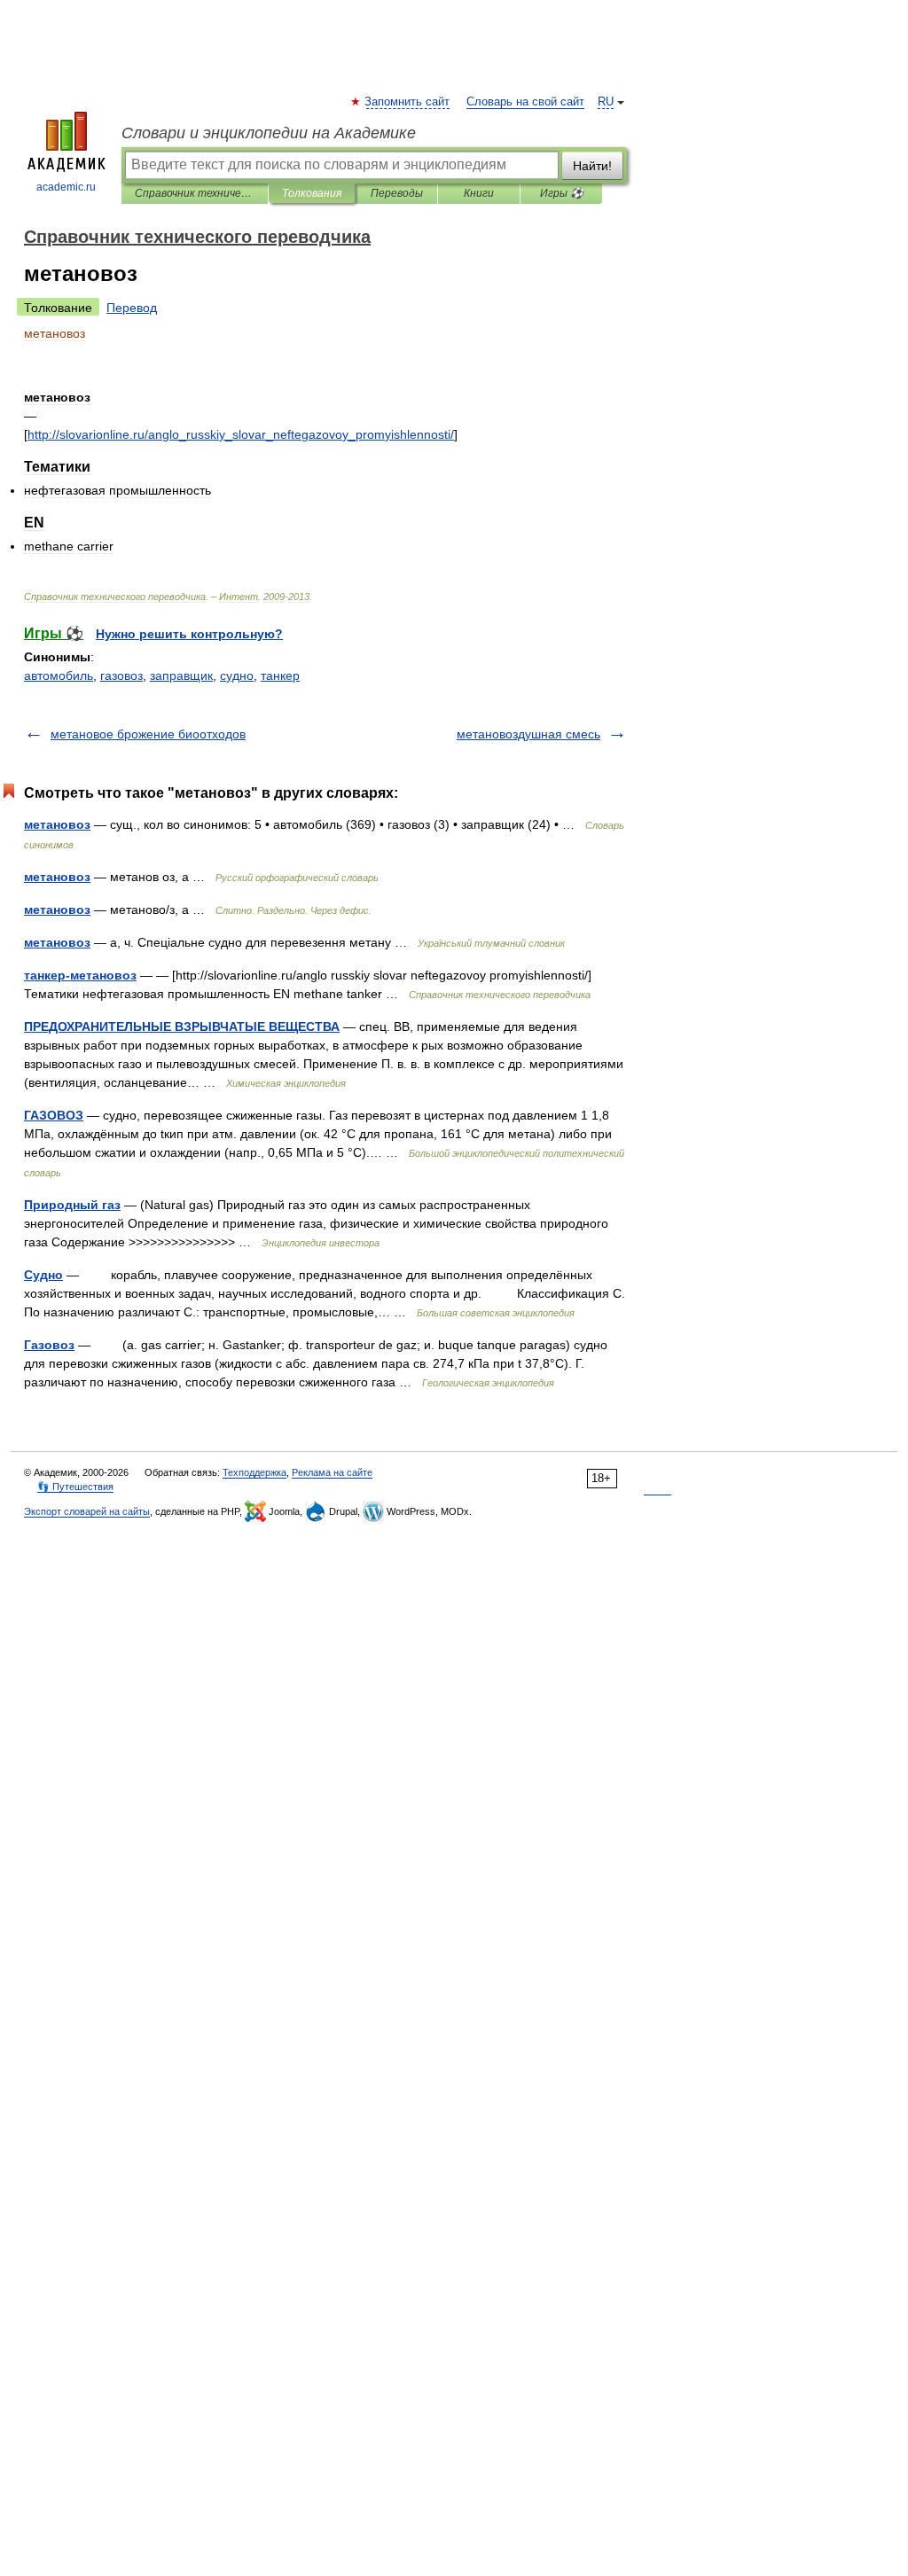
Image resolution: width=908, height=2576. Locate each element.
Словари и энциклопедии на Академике (269, 133)
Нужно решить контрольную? (189, 634)
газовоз (121, 675)
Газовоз (49, 1345)
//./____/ (241, 434)
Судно (43, 1275)
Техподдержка (254, 1472)
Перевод (132, 308)
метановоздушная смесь (528, 734)
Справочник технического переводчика (195, 193)
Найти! (592, 166)
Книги (479, 193)
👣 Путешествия (75, 1487)
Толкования (312, 193)
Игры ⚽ (562, 193)
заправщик (181, 675)
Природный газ (72, 1205)
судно (237, 675)
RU (606, 102)
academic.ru (66, 187)
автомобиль (59, 675)
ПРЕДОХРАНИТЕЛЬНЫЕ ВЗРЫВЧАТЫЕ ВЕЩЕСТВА (182, 1026)
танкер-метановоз (80, 975)
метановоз (57, 824)
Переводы (397, 193)
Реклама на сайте (332, 1472)
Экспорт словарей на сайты (87, 1511)
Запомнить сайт (408, 102)
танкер (280, 675)
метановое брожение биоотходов (148, 734)
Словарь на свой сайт (525, 102)
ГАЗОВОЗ (54, 1115)
